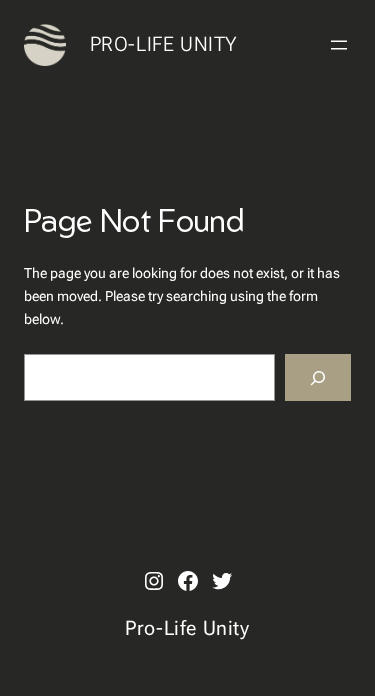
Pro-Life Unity (164, 44)
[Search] (318, 377)
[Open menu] (339, 45)
